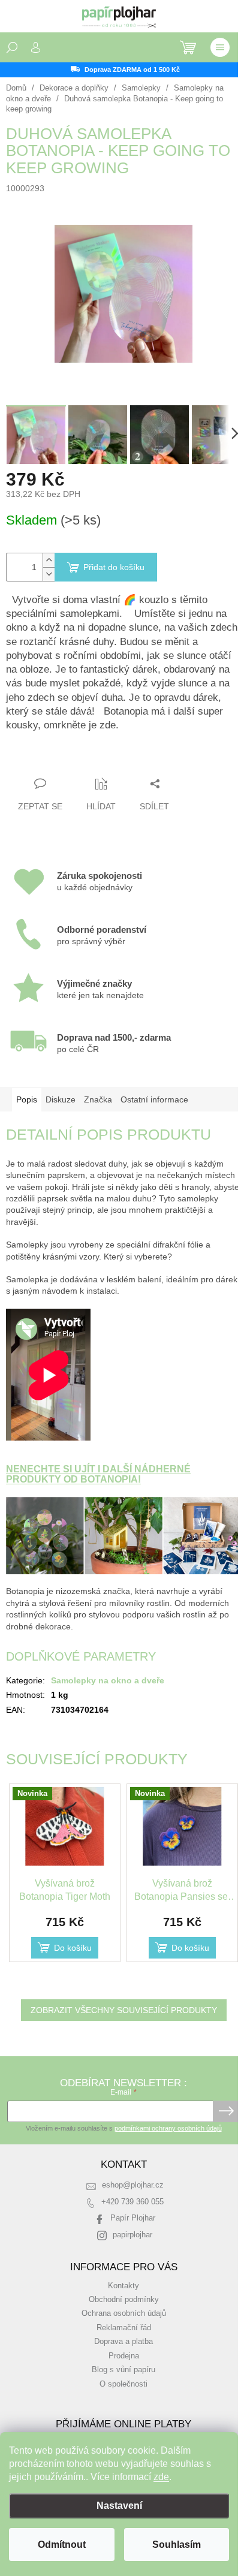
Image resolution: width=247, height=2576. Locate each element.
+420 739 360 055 (132, 2202)
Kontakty (123, 2286)
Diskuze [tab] (61, 1099)
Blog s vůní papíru (123, 2370)
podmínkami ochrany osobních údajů (168, 2128)
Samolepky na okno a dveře (108, 1680)
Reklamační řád (124, 2328)
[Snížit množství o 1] (49, 574)
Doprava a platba (123, 2342)
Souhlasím (177, 2545)
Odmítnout (62, 2545)
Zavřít (71, 760)
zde (161, 2477)
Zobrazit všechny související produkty (124, 2010)
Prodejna (124, 2356)
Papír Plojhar (133, 2218)
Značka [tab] (98, 1099)
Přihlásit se (226, 2111)
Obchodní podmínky (124, 2300)
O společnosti (123, 2384)
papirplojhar (132, 2235)
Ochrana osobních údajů (124, 2313)
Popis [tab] (27, 1099)
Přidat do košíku (114, 567)
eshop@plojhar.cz (133, 2185)
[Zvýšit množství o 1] (49, 560)
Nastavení (119, 2506)
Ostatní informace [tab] (154, 1099)
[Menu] (220, 47)
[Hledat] (12, 47)
